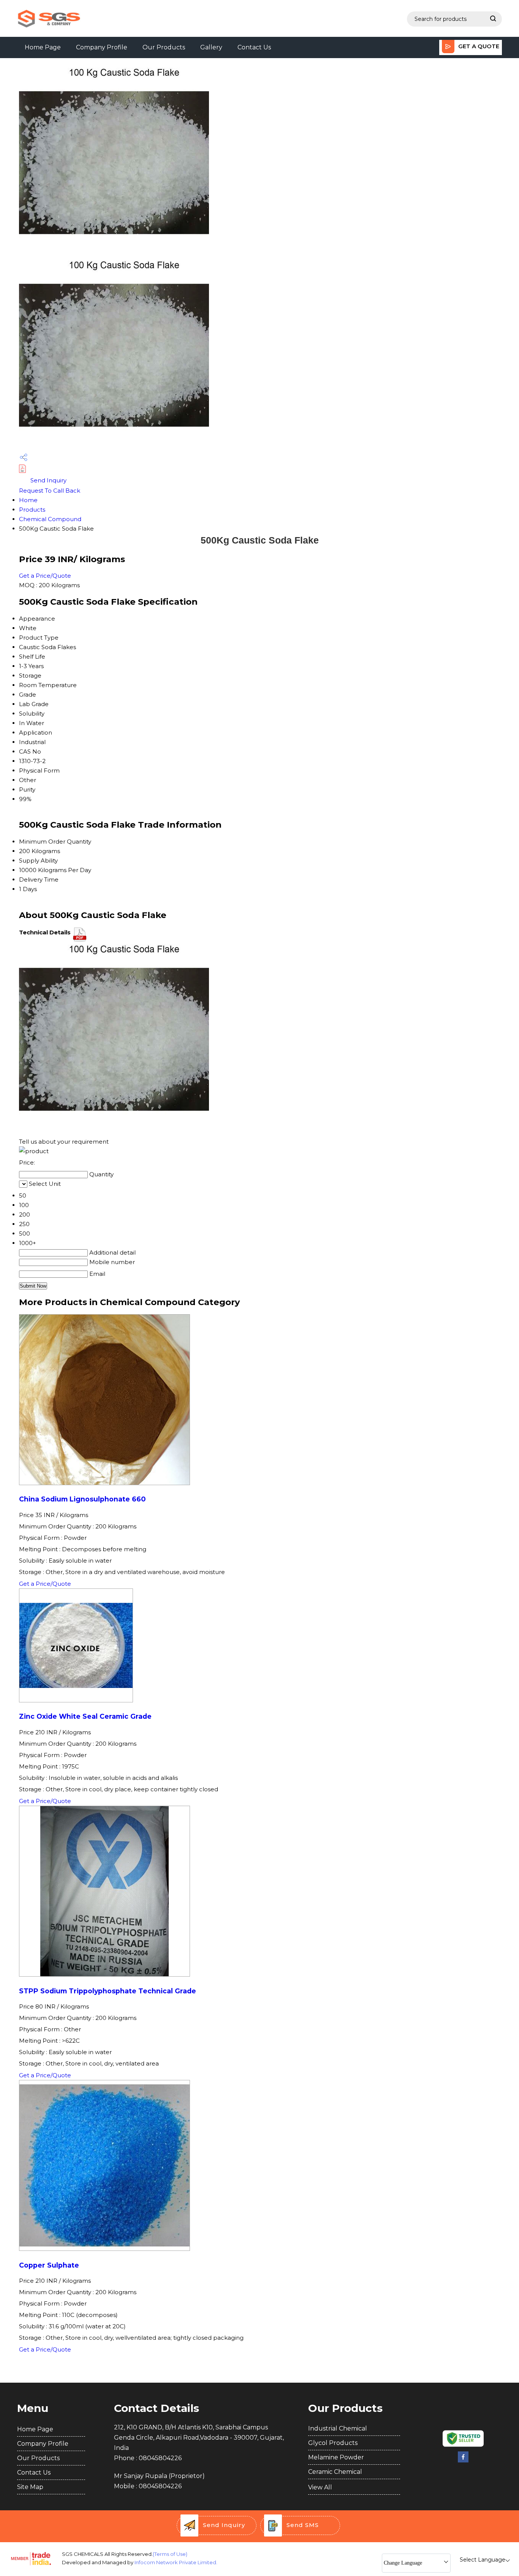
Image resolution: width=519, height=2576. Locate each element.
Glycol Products (333, 2443)
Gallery (211, 47)
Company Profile (102, 47)
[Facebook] (463, 2461)
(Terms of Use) (170, 2554)
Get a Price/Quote (45, 576)
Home (28, 500)
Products (32, 510)
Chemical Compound (50, 519)
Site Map (30, 2487)
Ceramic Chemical (335, 2472)
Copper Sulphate (49, 2265)
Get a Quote (478, 46)
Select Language (483, 2560)
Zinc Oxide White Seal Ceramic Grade (85, 1716)
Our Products (164, 47)
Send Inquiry (48, 480)
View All (320, 2487)
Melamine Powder (336, 2457)
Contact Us (254, 47)
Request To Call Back (50, 491)
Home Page (43, 47)
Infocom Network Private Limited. (176, 2562)
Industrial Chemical (338, 2428)
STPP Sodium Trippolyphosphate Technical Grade (108, 1991)
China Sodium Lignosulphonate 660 (82, 1499)
